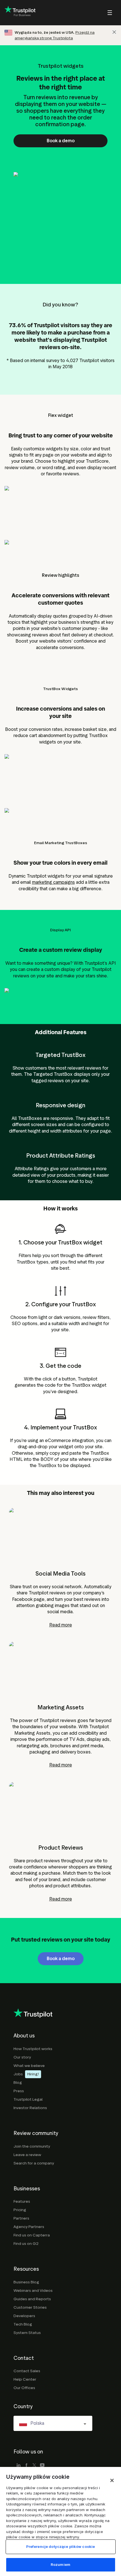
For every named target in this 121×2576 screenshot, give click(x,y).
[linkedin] (19, 2466)
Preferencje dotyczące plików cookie (61, 2546)
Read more (61, 1625)
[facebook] (26, 2466)
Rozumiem (60, 2564)
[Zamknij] (112, 2480)
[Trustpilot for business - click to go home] (20, 13)
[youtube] (42, 2466)
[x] (34, 2466)
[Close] (114, 32)
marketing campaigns (53, 882)
